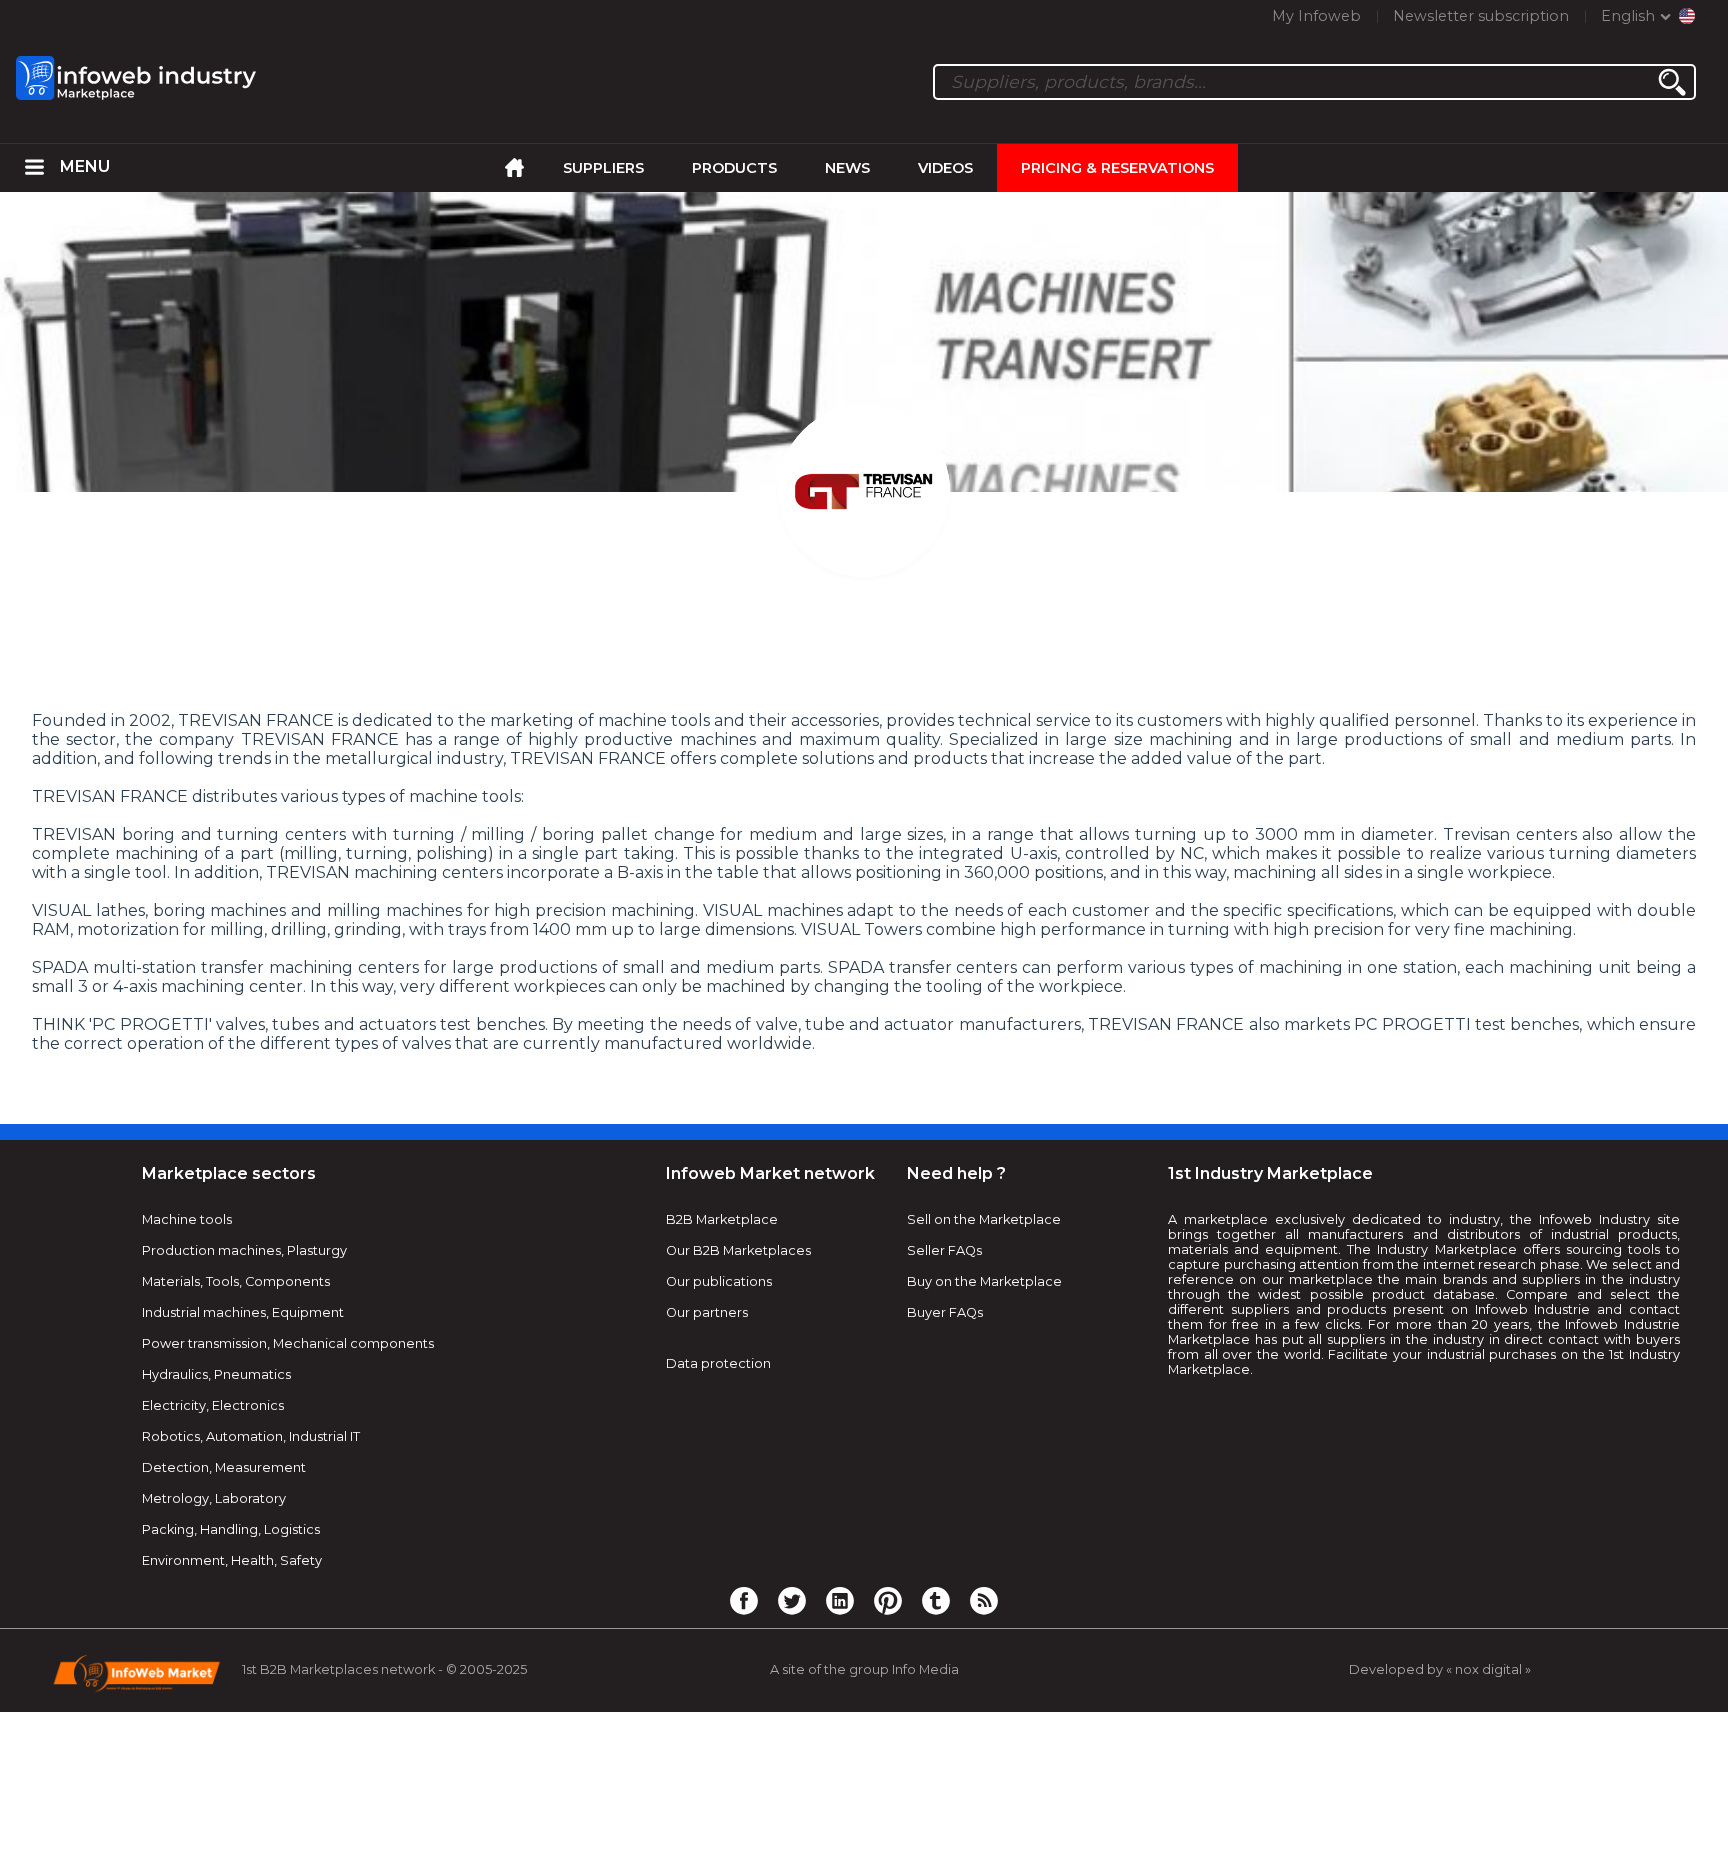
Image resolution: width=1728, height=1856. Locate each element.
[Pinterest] (888, 1600)
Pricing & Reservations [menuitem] (1117, 168)
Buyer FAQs (945, 1312)
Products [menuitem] (734, 168)
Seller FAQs (944, 1250)
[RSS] (984, 1600)
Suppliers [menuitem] (603, 168)
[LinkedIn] (840, 1600)
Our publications (719, 1281)
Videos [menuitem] (945, 168)
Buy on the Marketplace (984, 1281)
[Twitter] (792, 1600)
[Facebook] (744, 1600)
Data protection (718, 1363)
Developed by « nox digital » (1440, 1669)
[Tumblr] (936, 1600)
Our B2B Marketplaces (738, 1250)
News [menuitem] (847, 168)
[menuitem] (34, 168)
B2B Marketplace (722, 1219)
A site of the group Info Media (864, 1669)
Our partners (707, 1312)
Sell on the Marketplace (984, 1219)
